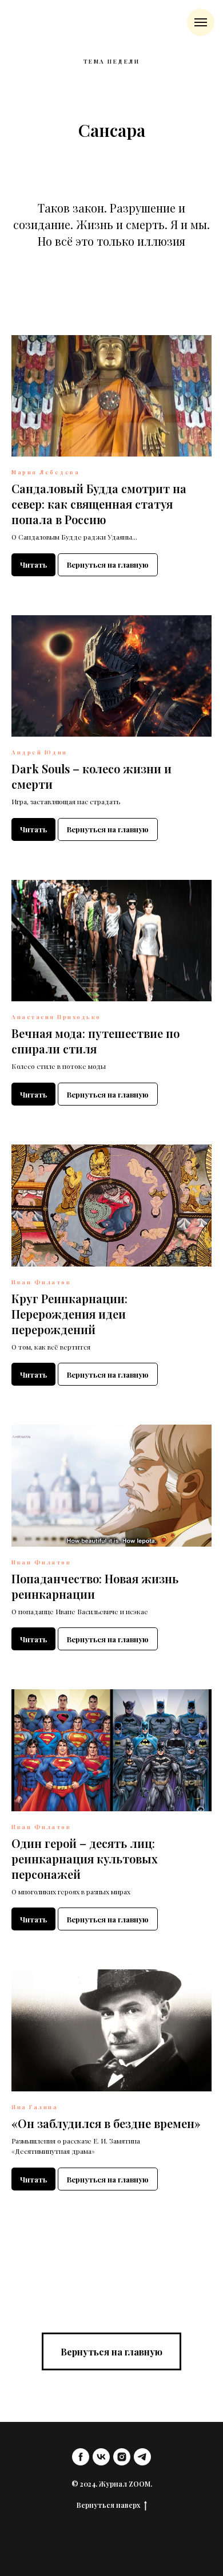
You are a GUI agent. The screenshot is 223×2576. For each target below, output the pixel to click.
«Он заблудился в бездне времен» (106, 2123)
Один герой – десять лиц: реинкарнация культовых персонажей (85, 1859)
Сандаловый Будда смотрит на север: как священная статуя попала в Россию (99, 504)
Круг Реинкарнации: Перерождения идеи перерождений (69, 1314)
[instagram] (122, 2457)
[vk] (101, 2457)
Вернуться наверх (108, 2505)
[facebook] (81, 2457)
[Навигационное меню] (201, 22)
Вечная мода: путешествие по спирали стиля (95, 1041)
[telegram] (142, 2457)
